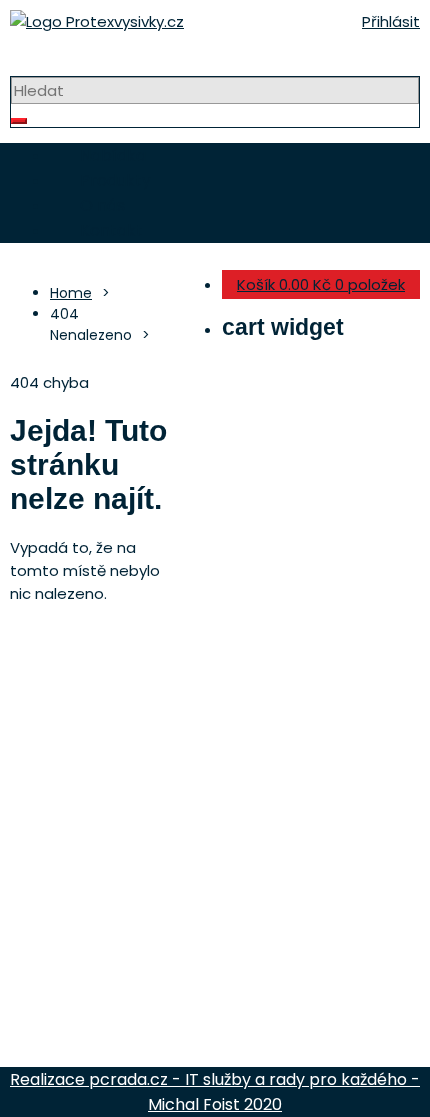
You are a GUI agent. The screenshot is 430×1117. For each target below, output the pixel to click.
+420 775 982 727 (113, 861)
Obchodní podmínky (91, 1018)
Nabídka (113, 155)
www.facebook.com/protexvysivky (233, 911)
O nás (102, 205)
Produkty (115, 180)
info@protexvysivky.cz (155, 886)
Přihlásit (391, 21)
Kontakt (111, 230)
